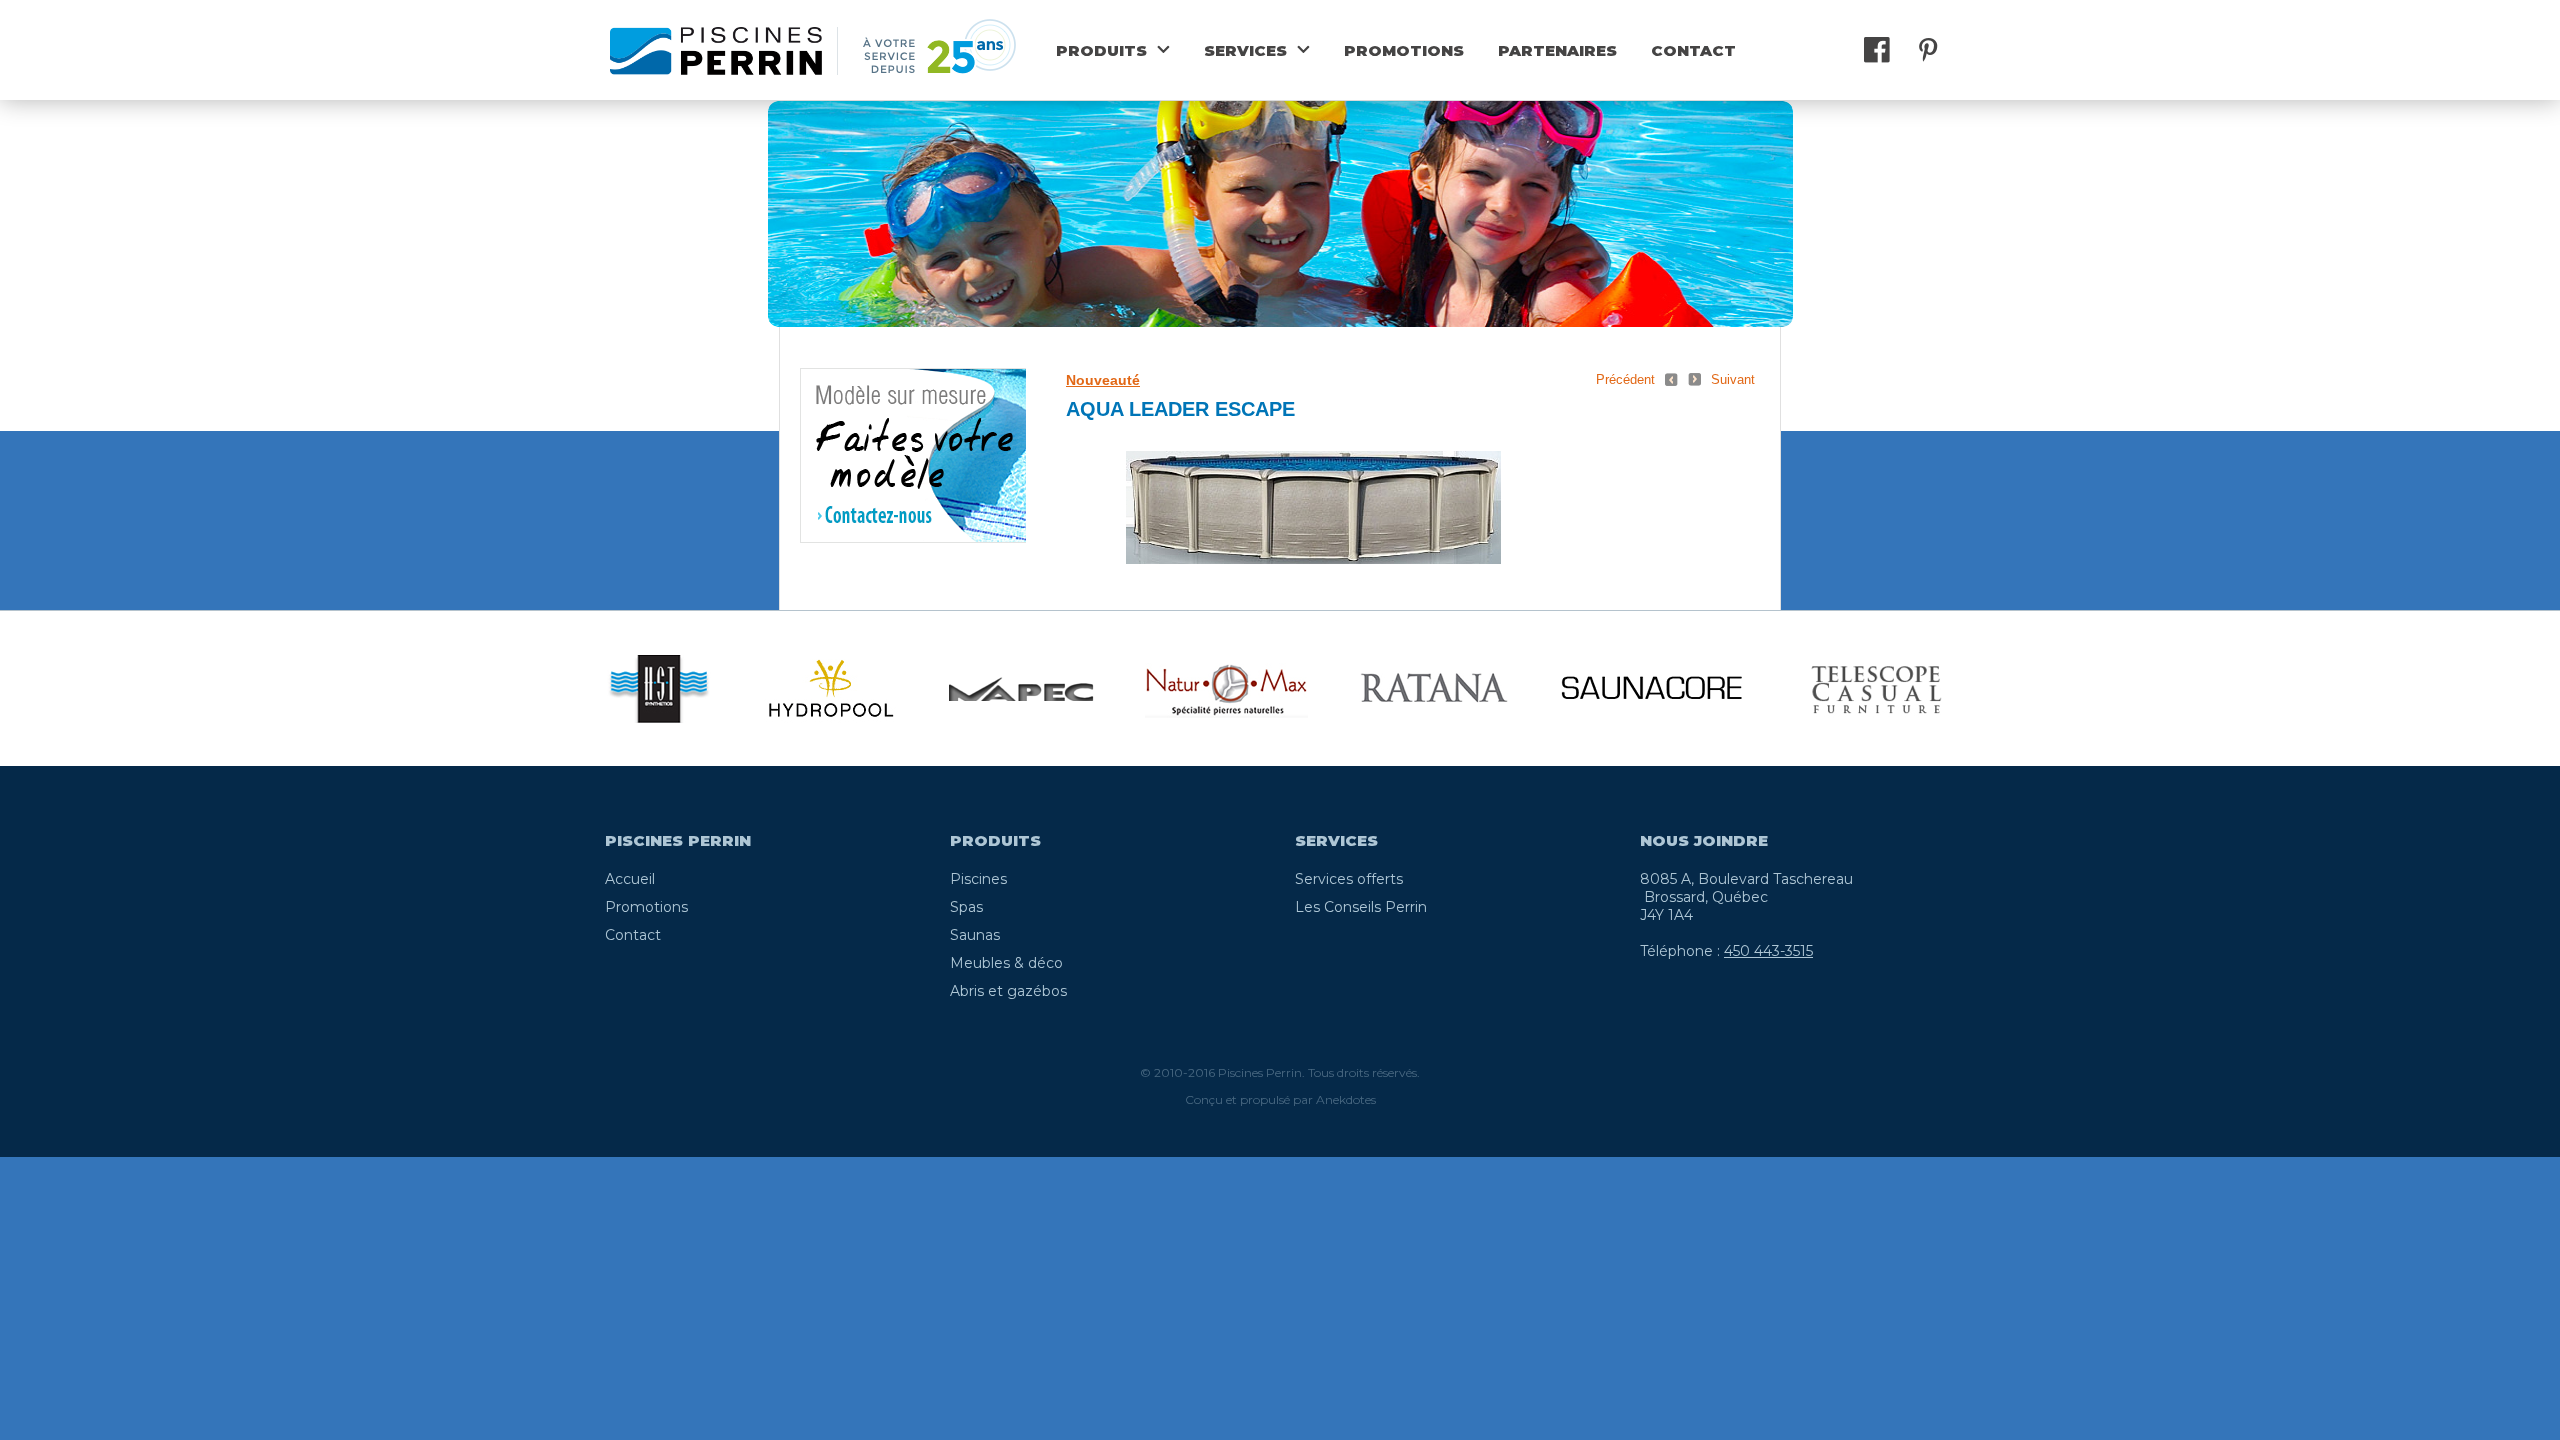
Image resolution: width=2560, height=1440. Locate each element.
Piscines (978, 879)
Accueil (630, 879)
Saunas (975, 935)
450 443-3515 (1768, 951)
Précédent (1625, 379)
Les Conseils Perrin (1361, 907)
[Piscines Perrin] (716, 49)
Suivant (1733, 379)
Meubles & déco (1006, 963)
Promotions (1404, 50)
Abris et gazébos (1008, 991)
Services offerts (1349, 879)
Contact (1693, 50)
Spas (966, 907)
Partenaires (1557, 50)
